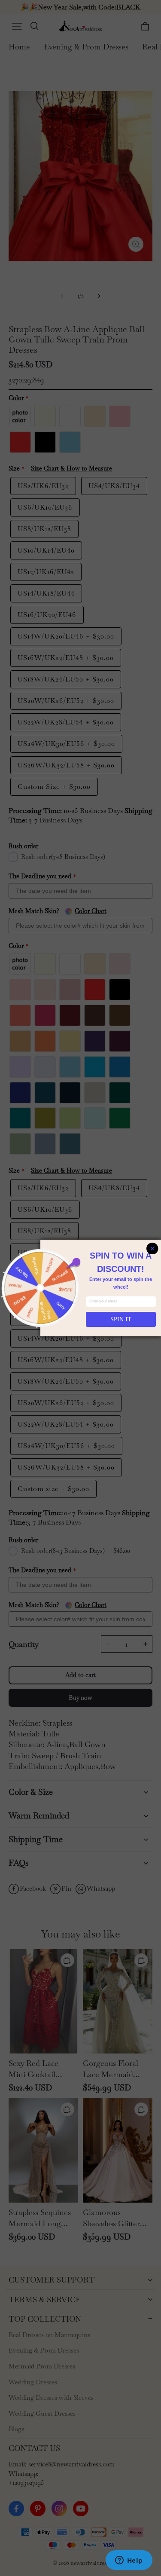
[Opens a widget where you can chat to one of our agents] (129, 2561)
